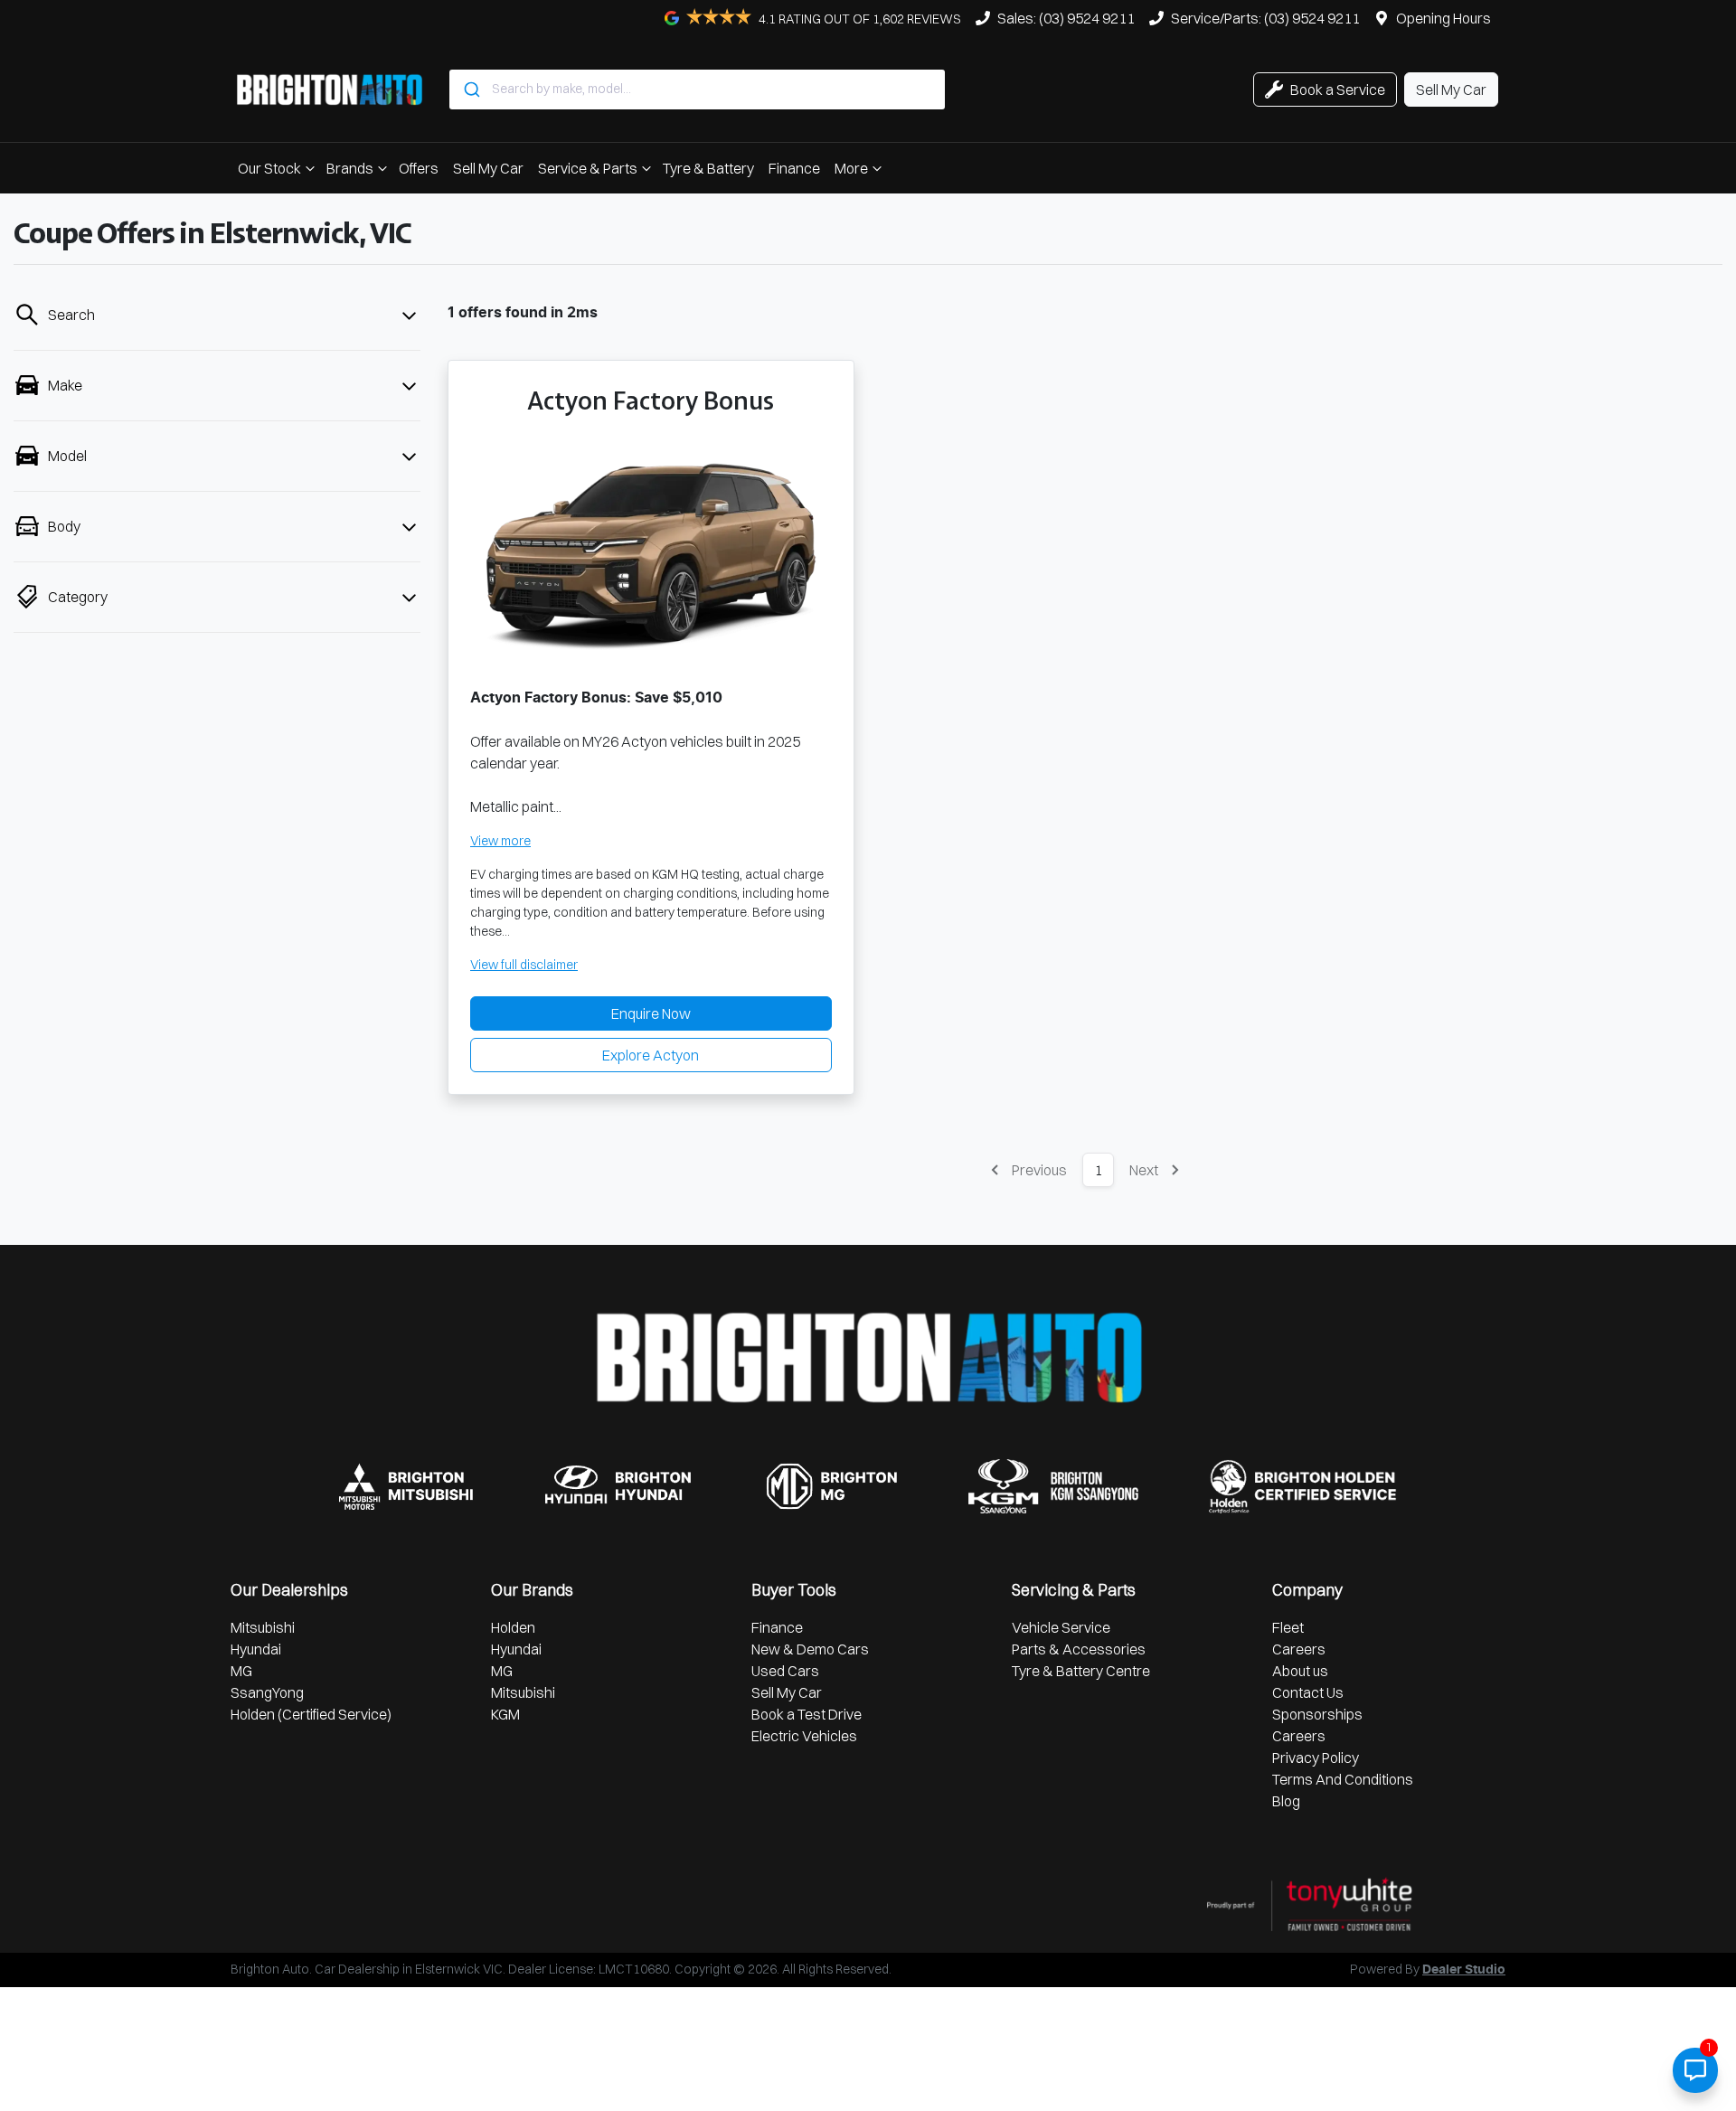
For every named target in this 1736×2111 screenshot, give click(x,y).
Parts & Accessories (1079, 1649)
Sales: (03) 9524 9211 (1066, 18)
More (851, 168)
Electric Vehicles (804, 1736)
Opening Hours (1444, 18)
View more (500, 841)
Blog (1286, 1801)
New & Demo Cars (810, 1649)
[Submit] (471, 90)
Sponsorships (1317, 1714)
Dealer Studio (1464, 1970)
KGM (505, 1714)
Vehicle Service (1061, 1627)
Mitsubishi (263, 1627)
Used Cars (785, 1671)
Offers (419, 168)
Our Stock (269, 168)
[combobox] (697, 90)
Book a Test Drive (807, 1714)
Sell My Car (488, 168)
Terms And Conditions (1343, 1779)
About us (1300, 1671)
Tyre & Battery (708, 168)
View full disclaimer (524, 965)
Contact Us (1308, 1692)
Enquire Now (651, 1013)
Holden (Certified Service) (311, 1714)
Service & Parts (588, 168)
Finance (794, 168)
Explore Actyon (651, 1055)
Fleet (1288, 1627)
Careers (1299, 1649)
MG (241, 1671)
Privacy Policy (1316, 1758)
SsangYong (267, 1692)
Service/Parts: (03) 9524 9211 (1265, 18)
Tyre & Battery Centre (1081, 1671)
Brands (350, 168)
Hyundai (256, 1649)
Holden (513, 1627)
